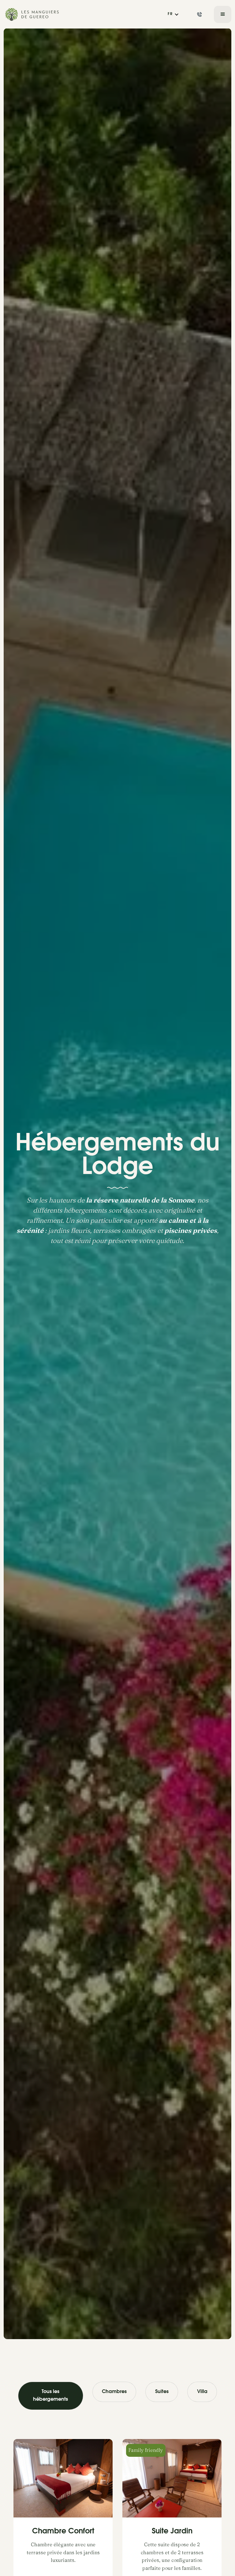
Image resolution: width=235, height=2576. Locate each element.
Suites (162, 2392)
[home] (33, 14)
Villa (202, 2392)
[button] (173, 14)
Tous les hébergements (50, 2396)
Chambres (114, 2392)
